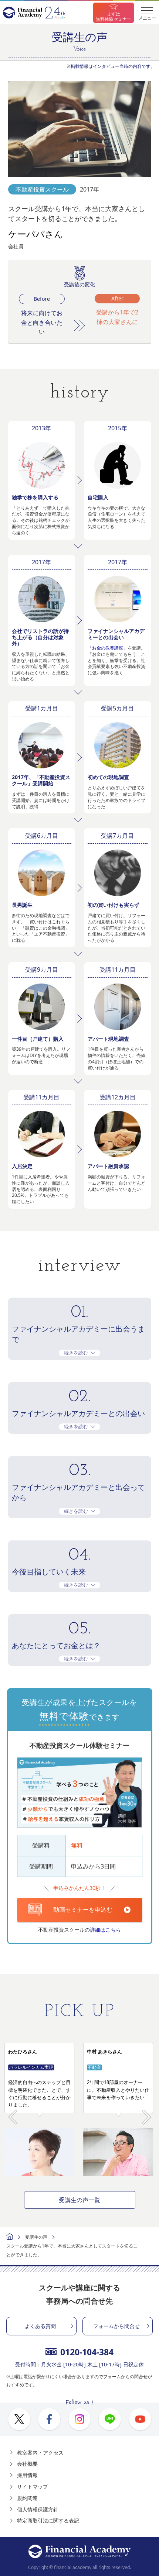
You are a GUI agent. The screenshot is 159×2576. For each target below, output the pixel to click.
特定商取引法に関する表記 (48, 2520)
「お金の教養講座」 (108, 648)
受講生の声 (36, 2237)
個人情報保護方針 (38, 2509)
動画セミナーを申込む (83, 1909)
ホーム (10, 2237)
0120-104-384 (87, 2352)
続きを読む (76, 1353)
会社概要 (27, 2464)
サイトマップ (33, 2487)
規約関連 (27, 2498)
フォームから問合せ (116, 2326)
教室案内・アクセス (40, 2453)
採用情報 (27, 2475)
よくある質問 (40, 2326)
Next (147, 2113)
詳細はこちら (105, 1930)
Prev (13, 2113)
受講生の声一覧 (79, 2200)
